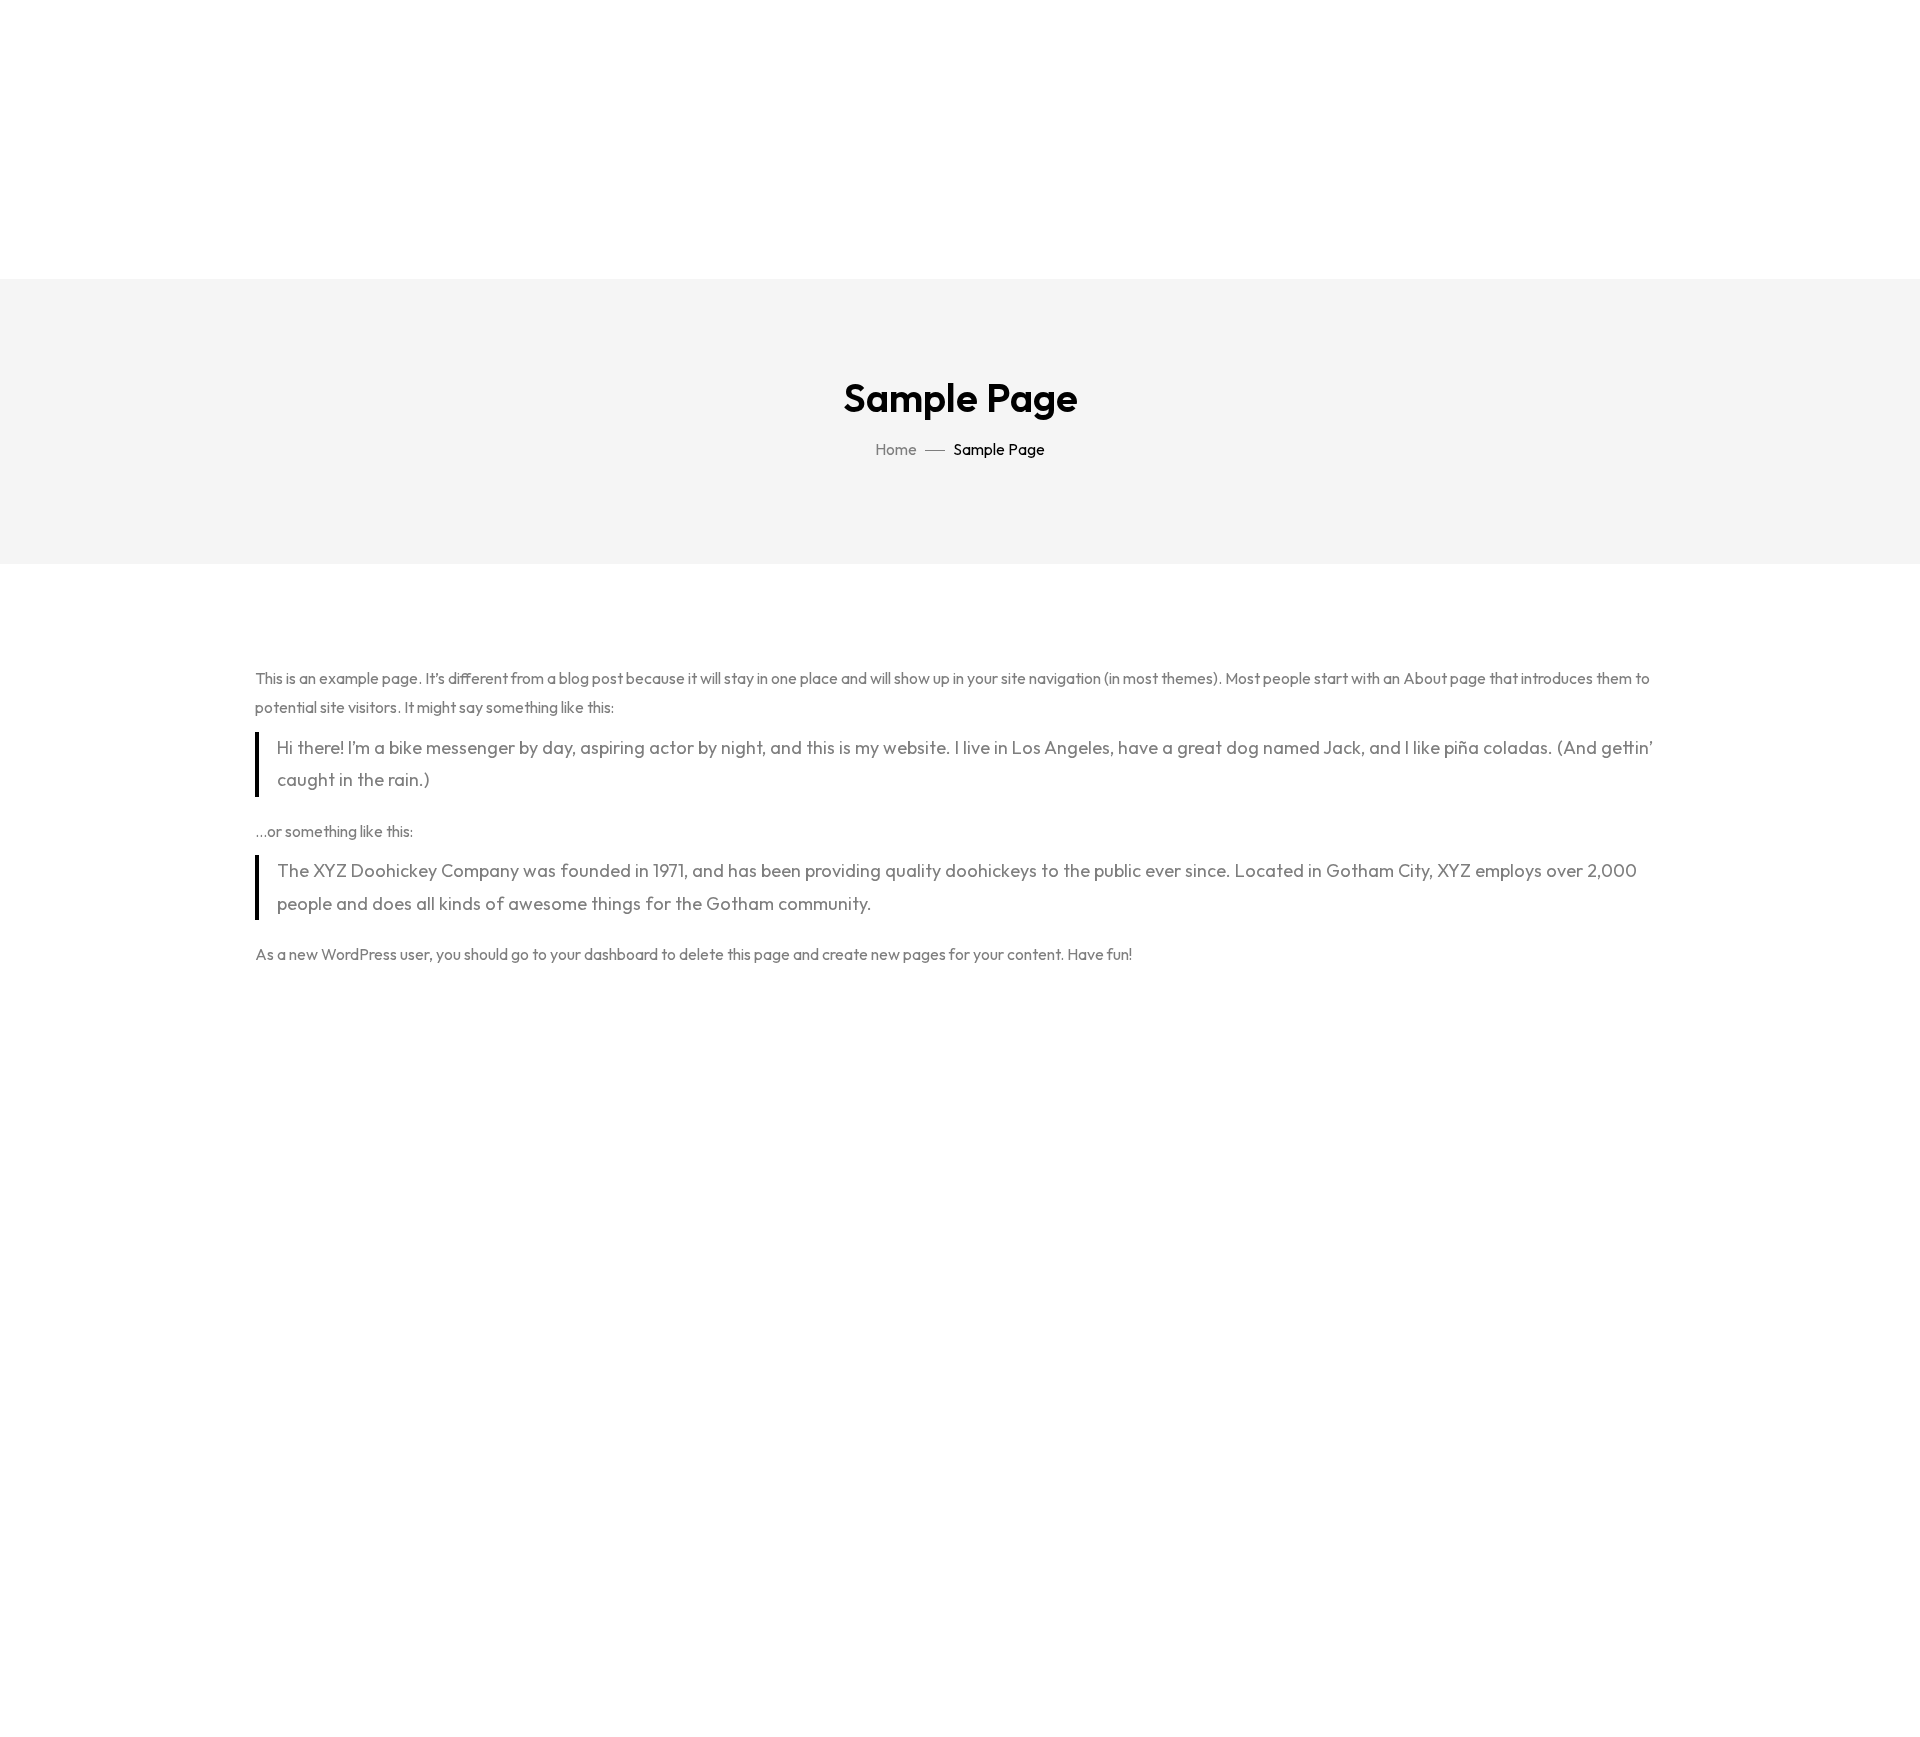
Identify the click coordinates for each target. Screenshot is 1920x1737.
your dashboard (604, 954)
